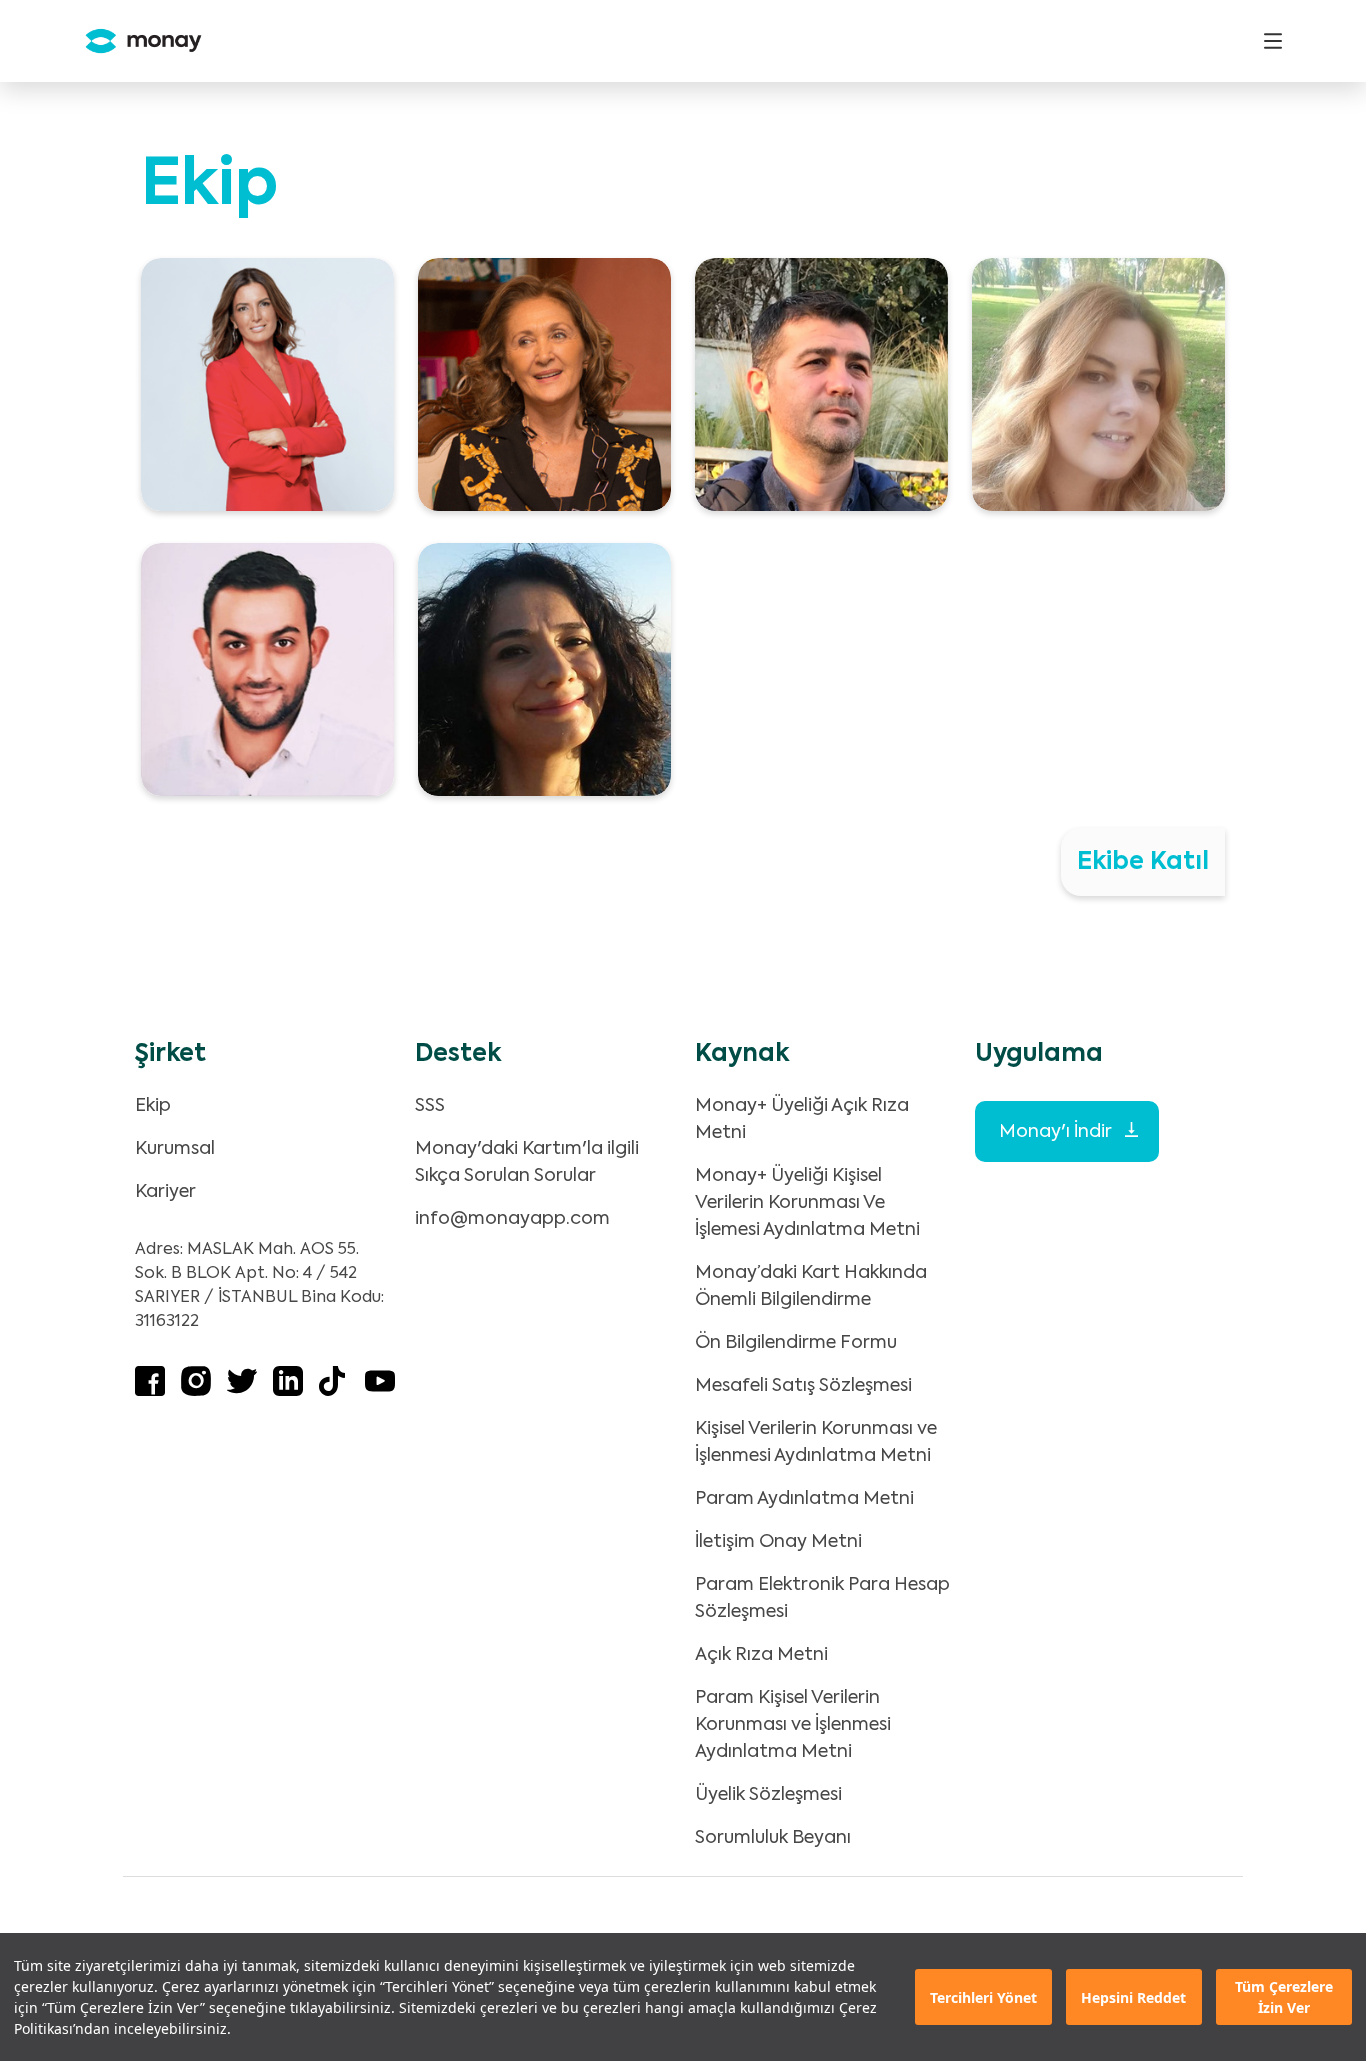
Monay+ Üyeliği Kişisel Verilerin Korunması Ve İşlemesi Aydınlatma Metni (807, 1203)
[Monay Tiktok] (334, 1391)
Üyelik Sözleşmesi (768, 1795)
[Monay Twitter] (242, 1391)
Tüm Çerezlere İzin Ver (1284, 1997)
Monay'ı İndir (1057, 1132)
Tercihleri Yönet (983, 1997)
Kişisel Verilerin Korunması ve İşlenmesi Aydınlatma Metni (816, 1442)
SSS (430, 1106)
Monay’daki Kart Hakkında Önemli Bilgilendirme (811, 1286)
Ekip (153, 1106)
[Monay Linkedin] (288, 1391)
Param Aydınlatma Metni (804, 1499)
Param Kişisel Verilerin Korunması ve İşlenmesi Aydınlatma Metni (793, 1725)
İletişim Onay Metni (778, 1542)
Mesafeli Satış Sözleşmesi (803, 1386)
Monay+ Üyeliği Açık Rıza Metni (802, 1119)
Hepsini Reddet (1133, 1997)
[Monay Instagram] (196, 1391)
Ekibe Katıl (1143, 862)
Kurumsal (175, 1149)
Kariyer (165, 1192)
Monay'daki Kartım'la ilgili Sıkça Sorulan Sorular (527, 1162)
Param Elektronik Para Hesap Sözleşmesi (822, 1598)
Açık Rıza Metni (761, 1655)
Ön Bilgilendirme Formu (796, 1343)
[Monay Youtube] (380, 1391)
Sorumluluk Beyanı (773, 1838)
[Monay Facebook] (150, 1391)
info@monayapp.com (512, 1219)
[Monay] (135, 41)
